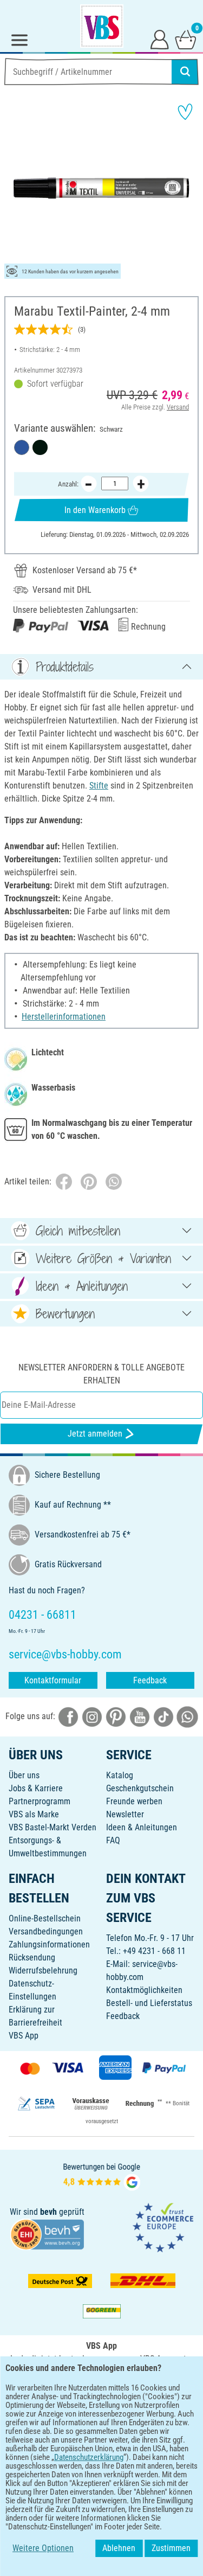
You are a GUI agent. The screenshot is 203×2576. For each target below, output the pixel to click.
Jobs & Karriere (36, 1788)
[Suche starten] (185, 72)
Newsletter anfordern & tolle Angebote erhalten (101, 1374)
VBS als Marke (34, 1814)
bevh (48, 2212)
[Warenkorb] (186, 39)
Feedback (150, 1680)
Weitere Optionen (43, 2548)
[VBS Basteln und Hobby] (102, 26)
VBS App (24, 2036)
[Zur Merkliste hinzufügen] (185, 112)
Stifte (99, 786)
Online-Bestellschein (45, 1918)
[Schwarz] (40, 447)
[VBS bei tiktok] (163, 1717)
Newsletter (125, 1814)
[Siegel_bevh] (47, 2234)
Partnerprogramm (40, 1801)
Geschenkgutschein (140, 1788)
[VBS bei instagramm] (92, 1717)
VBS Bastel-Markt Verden (53, 1827)
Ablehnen (119, 2548)
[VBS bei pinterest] (116, 1717)
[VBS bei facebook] (68, 1717)
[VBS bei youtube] (140, 1717)
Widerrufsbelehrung (43, 1971)
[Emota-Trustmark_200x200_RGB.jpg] (163, 2227)
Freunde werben (134, 1801)
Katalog (120, 1775)
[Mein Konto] (160, 39)
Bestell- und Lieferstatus (149, 2003)
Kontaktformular (53, 1680)
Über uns (24, 1775)
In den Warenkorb (95, 510)
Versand (178, 407)
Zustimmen (171, 2548)
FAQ (113, 1840)
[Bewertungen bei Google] (102, 2176)
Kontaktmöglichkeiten (144, 1990)
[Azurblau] (22, 447)
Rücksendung (32, 1957)
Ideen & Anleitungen (142, 1827)
